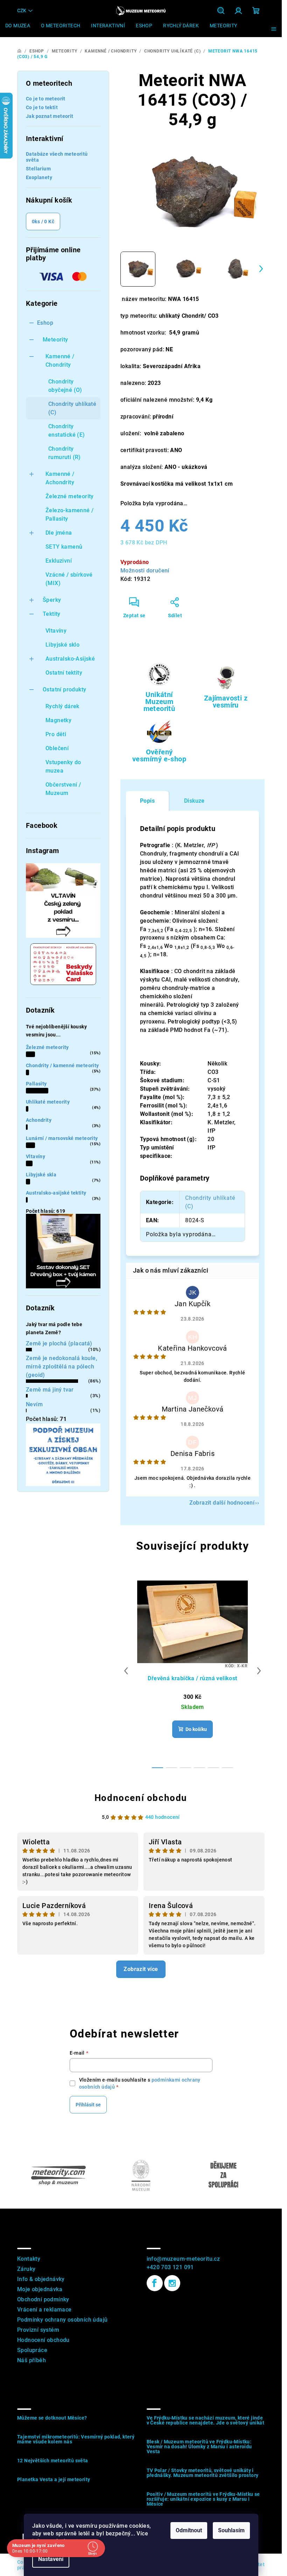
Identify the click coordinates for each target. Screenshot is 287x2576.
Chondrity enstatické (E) (67, 431)
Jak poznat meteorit (50, 116)
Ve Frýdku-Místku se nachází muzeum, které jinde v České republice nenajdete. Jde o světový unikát (206, 2420)
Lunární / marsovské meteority (62, 1138)
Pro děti (56, 734)
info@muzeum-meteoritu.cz (183, 2259)
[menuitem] (18, 26)
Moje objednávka (40, 2289)
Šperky (52, 600)
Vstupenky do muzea (63, 766)
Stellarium (38, 169)
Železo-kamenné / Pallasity (69, 515)
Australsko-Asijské (70, 659)
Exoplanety (39, 177)
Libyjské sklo (62, 645)
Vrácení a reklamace (44, 2310)
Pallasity (36, 1084)
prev (126, 1671)
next (259, 1671)
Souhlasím (231, 2530)
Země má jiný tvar (50, 1390)
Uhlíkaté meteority (48, 1102)
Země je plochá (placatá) (59, 1343)
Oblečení (57, 748)
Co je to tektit (42, 107)
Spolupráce (32, 2350)
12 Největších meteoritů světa (53, 2461)
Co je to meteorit (46, 99)
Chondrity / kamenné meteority (62, 1065)
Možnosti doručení (145, 571)
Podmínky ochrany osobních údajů (62, 2320)
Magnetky (58, 720)
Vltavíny (56, 631)
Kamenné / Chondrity (60, 361)
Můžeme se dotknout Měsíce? (52, 2418)
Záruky (26, 2269)
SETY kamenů (64, 547)
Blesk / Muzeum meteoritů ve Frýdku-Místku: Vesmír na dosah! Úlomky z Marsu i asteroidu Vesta (199, 2447)
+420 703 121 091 (170, 2267)
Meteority (55, 340)
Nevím (34, 1404)
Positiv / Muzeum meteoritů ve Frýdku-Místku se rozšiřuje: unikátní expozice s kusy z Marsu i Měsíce (203, 2499)
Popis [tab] (147, 801)
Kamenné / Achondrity (60, 478)
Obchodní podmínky (43, 2299)
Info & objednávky (41, 2279)
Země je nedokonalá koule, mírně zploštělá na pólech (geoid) (62, 1367)
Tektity (52, 614)
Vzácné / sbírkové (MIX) (69, 579)
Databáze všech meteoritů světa (57, 157)
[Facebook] (155, 2283)
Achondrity (39, 1120)
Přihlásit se (88, 2105)
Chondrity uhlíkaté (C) (72, 408)
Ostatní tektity (64, 673)
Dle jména (59, 533)
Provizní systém (38, 2330)
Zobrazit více (141, 1969)
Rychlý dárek (62, 706)
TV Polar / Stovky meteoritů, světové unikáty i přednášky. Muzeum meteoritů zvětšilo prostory (203, 2473)
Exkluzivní (59, 561)
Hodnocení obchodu (141, 1798)
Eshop (45, 323)
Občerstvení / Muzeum (63, 789)
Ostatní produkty (64, 689)
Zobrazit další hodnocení (222, 1503)
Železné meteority (70, 496)
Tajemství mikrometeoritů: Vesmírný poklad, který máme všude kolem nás (76, 2439)
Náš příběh (31, 2360)
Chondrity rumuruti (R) (65, 453)
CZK (22, 10)
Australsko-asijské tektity (56, 1193)
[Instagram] (172, 2283)
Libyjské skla (41, 1175)
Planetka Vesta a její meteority (54, 2479)
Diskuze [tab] (194, 801)
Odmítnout (189, 2530)
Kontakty (29, 2259)
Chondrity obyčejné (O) (65, 386)
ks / (43, 221)
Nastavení (51, 2559)
